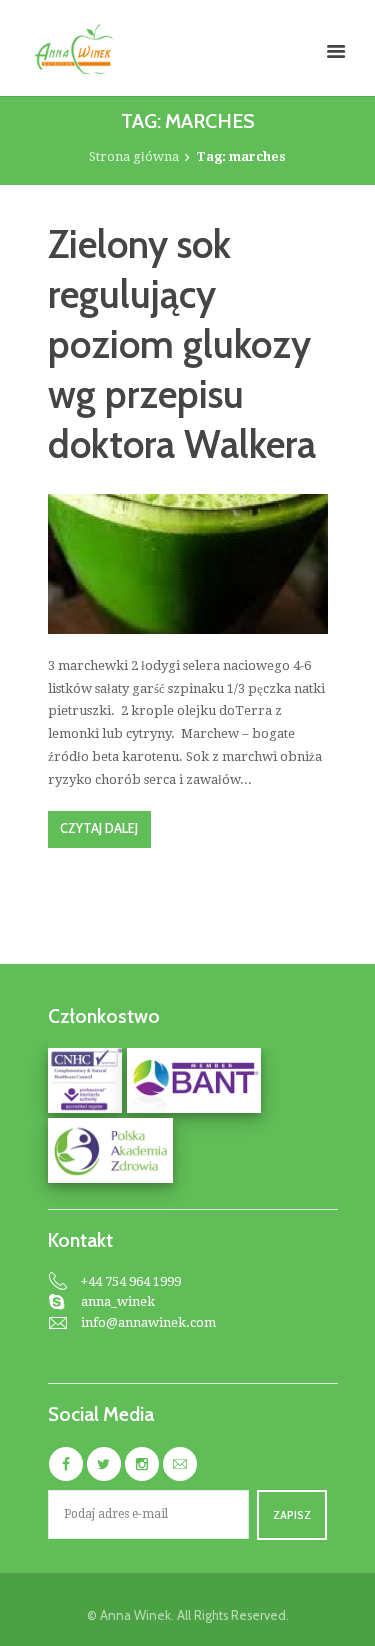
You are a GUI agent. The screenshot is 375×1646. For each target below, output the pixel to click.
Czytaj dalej (99, 828)
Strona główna (134, 156)
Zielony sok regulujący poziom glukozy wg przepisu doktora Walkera (182, 344)
